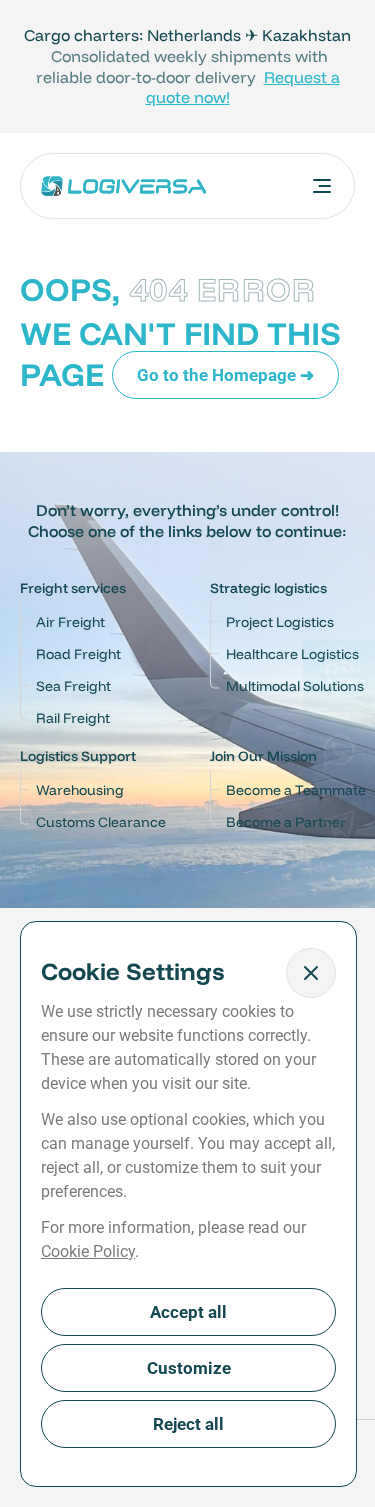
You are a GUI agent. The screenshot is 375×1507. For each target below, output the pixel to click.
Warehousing (80, 790)
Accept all (188, 1312)
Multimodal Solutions (295, 686)
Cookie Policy (88, 1251)
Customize (189, 1368)
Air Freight (70, 622)
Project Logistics (280, 622)
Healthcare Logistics (292, 654)
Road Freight (78, 654)
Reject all (188, 1424)
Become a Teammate (296, 790)
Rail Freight (73, 718)
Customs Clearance (101, 822)
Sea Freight (73, 686)
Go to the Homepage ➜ (225, 375)
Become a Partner (286, 822)
